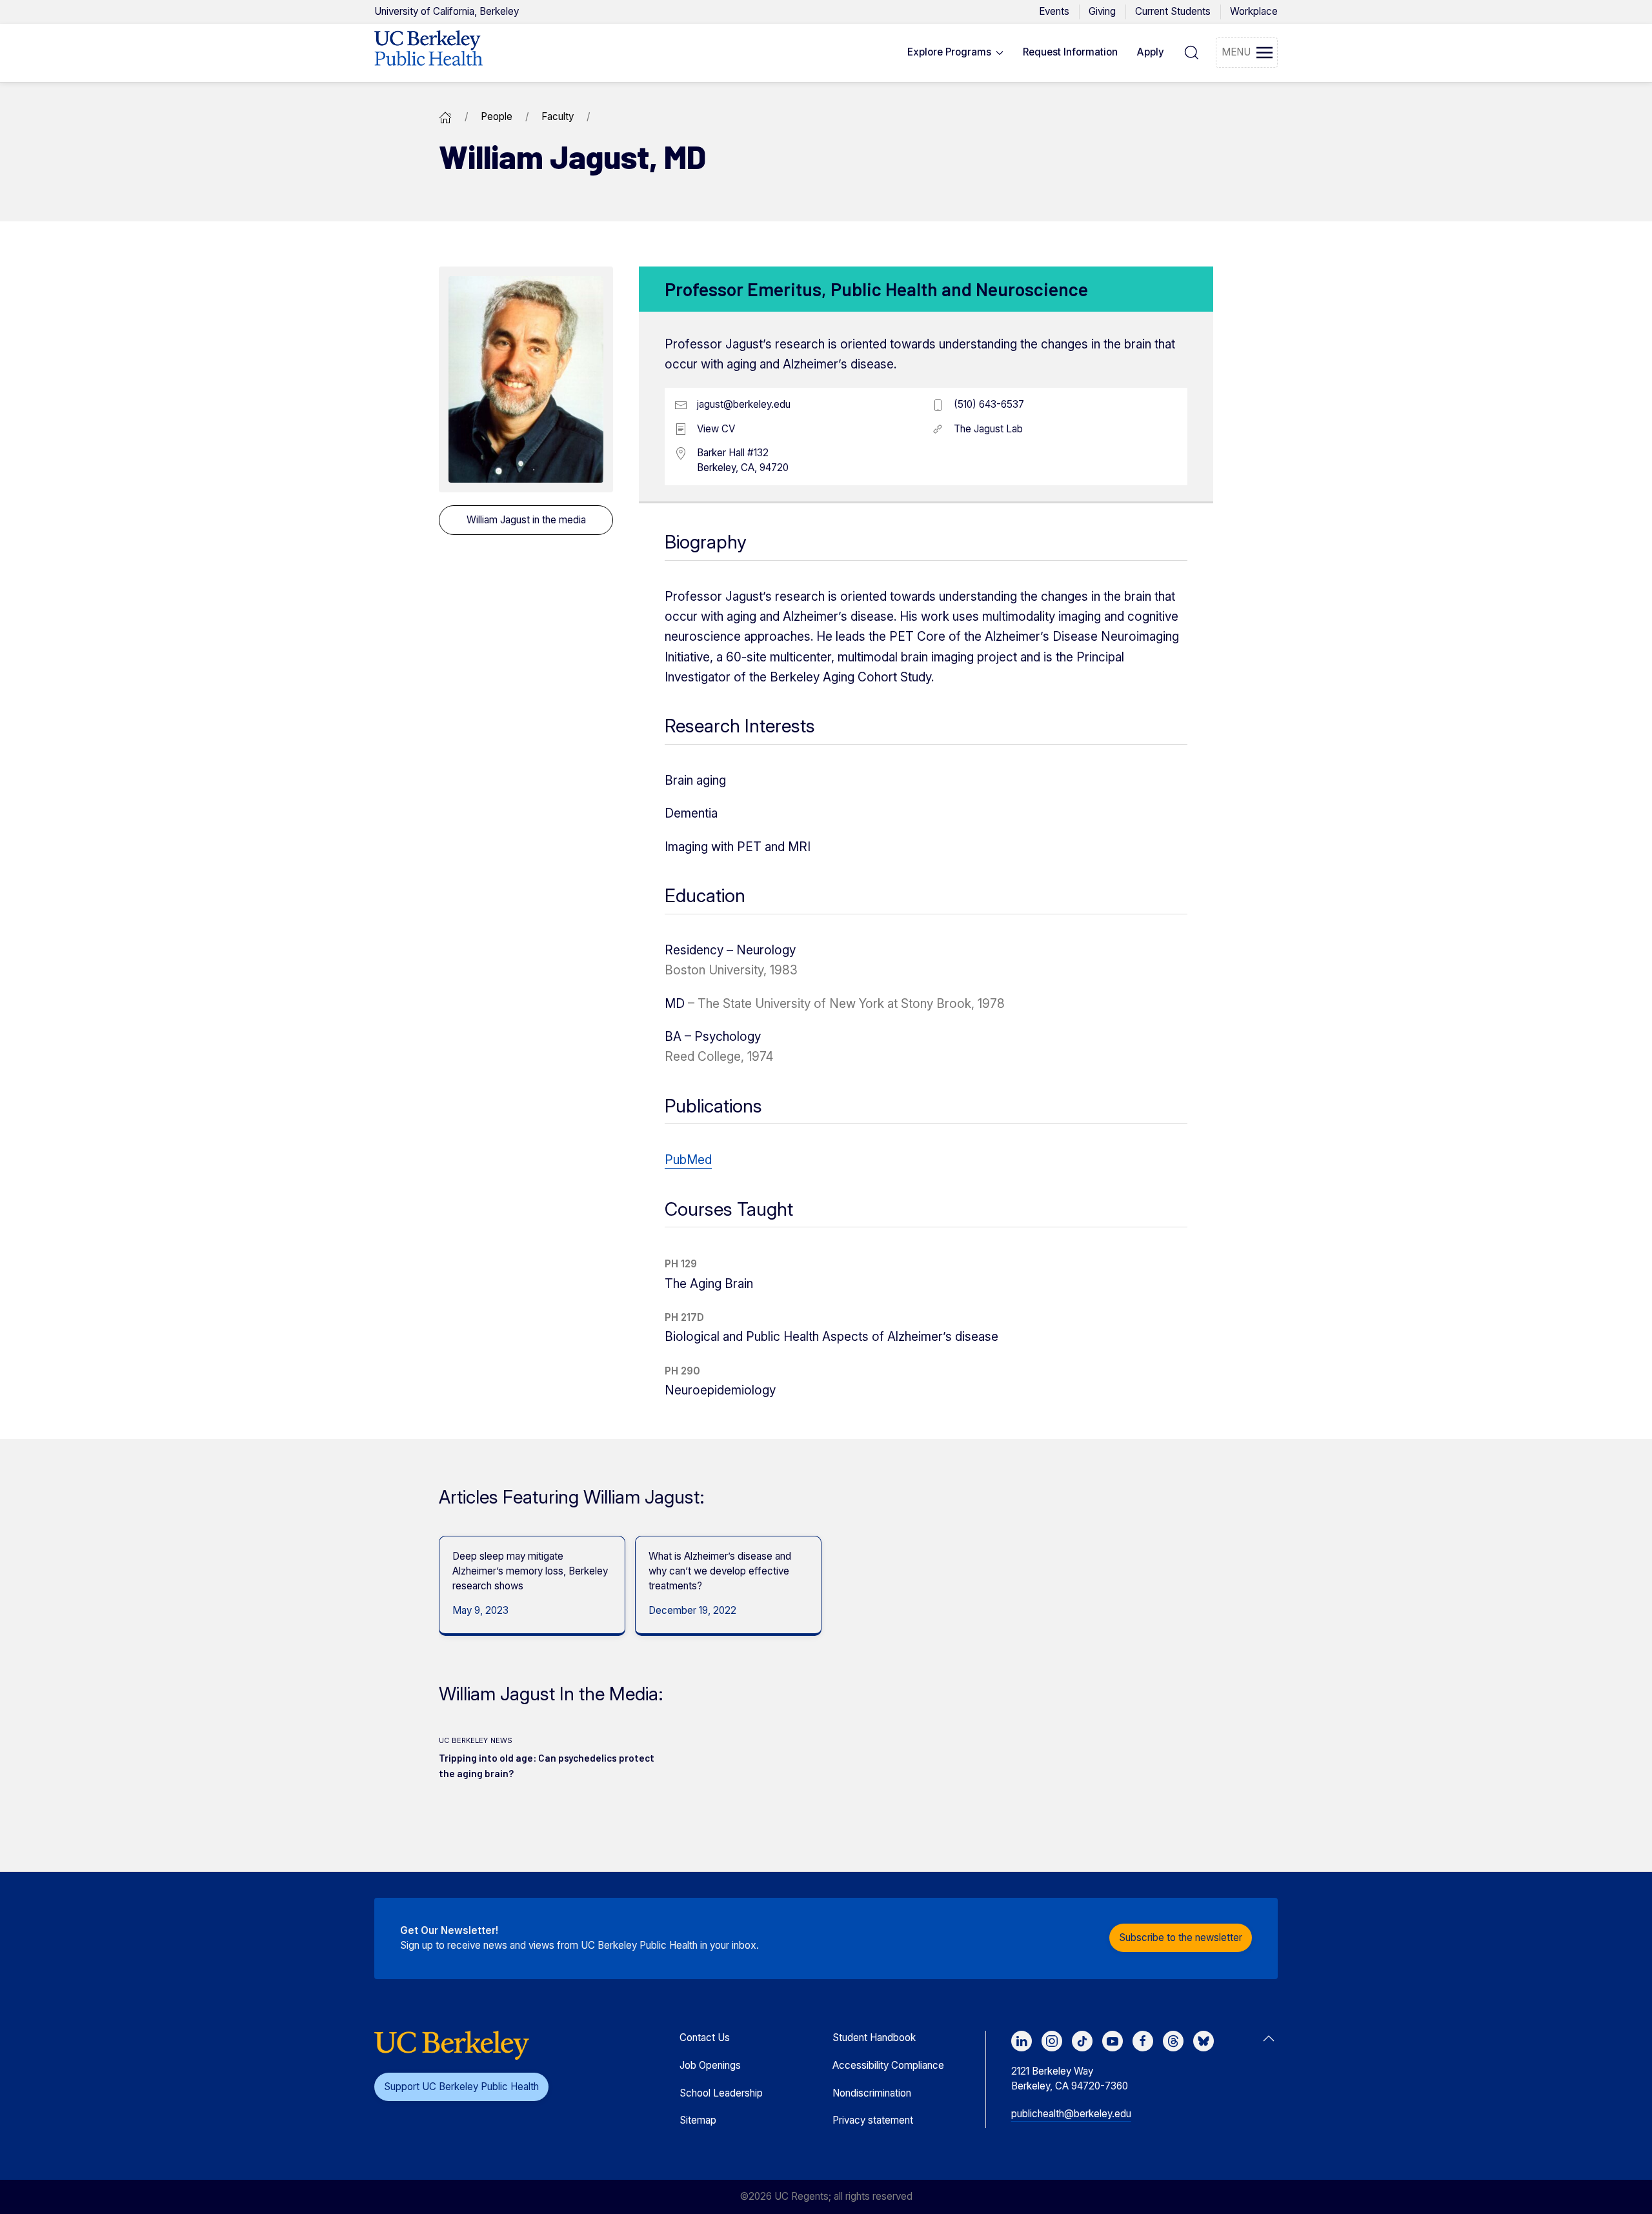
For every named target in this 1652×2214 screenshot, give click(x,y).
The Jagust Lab (988, 429)
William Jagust (526, 520)
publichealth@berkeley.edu (1071, 2114)
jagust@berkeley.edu (744, 404)
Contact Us (705, 2038)
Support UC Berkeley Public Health (461, 2087)
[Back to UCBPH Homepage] (428, 53)
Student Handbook (874, 2038)
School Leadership (721, 2093)
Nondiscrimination (872, 2093)
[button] (956, 53)
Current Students (1173, 11)
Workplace (1254, 11)
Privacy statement (873, 2120)
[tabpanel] (527, 1586)
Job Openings (710, 2065)
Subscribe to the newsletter (1181, 1937)
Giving (1102, 11)
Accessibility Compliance (888, 2065)
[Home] (445, 116)
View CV (716, 429)
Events (1054, 11)
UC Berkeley (447, 11)
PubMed (688, 1160)
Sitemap (698, 2120)
